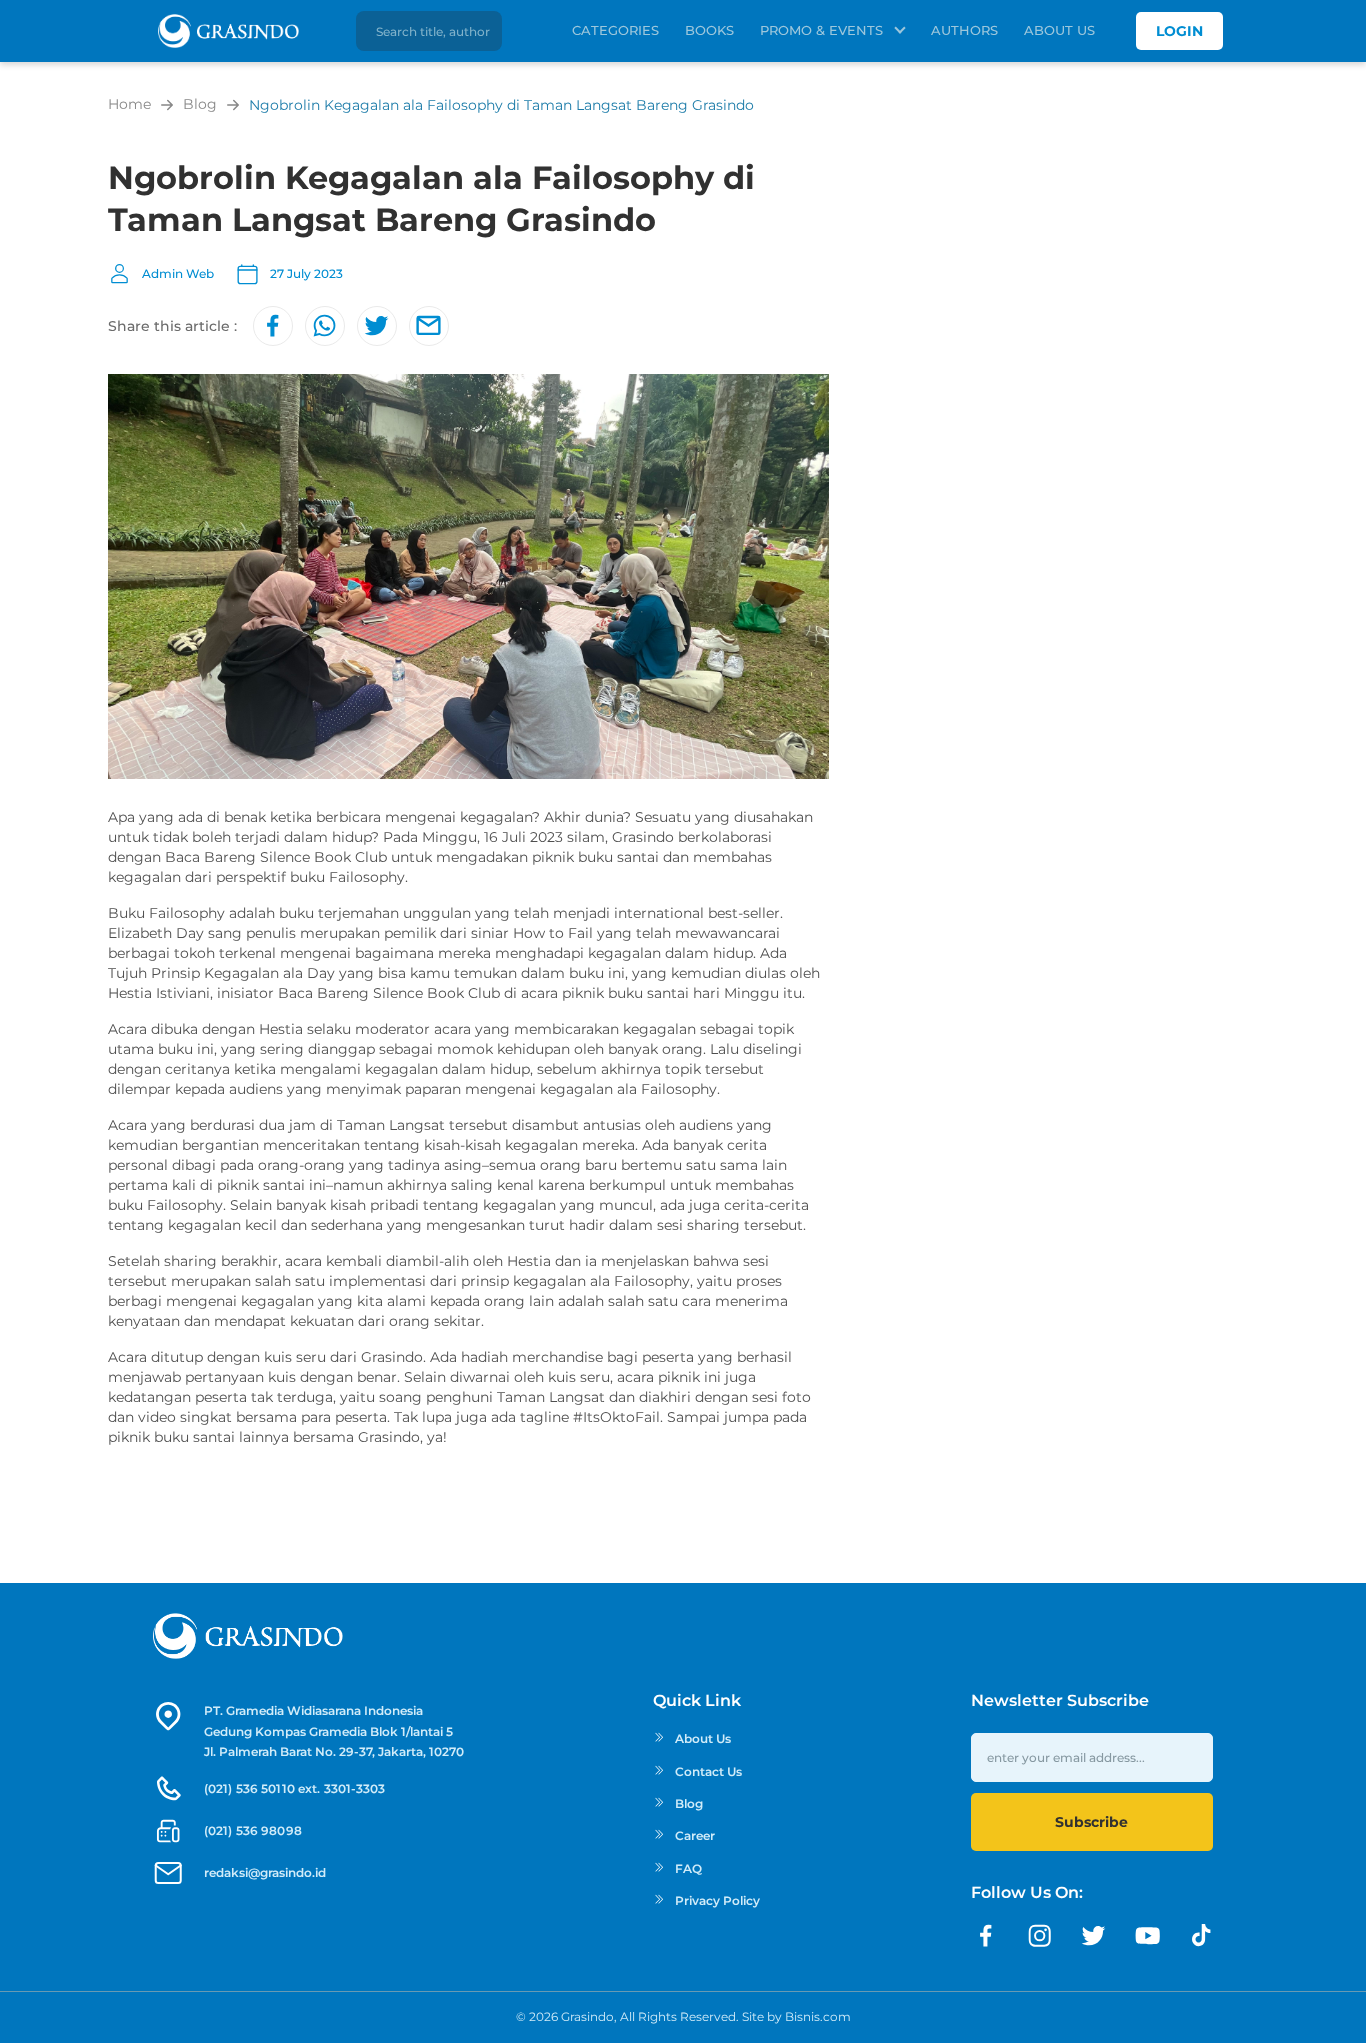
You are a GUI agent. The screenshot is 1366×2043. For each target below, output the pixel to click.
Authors (964, 30)
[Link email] (429, 326)
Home (129, 104)
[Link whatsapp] (325, 326)
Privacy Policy (717, 1900)
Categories (615, 30)
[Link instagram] (1040, 1936)
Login (1179, 31)
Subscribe (1091, 1822)
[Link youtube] (1148, 1936)
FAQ (688, 1868)
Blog (200, 104)
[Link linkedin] (1202, 1936)
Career (695, 1835)
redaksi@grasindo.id (265, 1872)
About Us (1059, 30)
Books (709, 30)
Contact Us (708, 1771)
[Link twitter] (377, 326)
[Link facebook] (273, 326)
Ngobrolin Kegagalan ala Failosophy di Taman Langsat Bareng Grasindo (501, 105)
